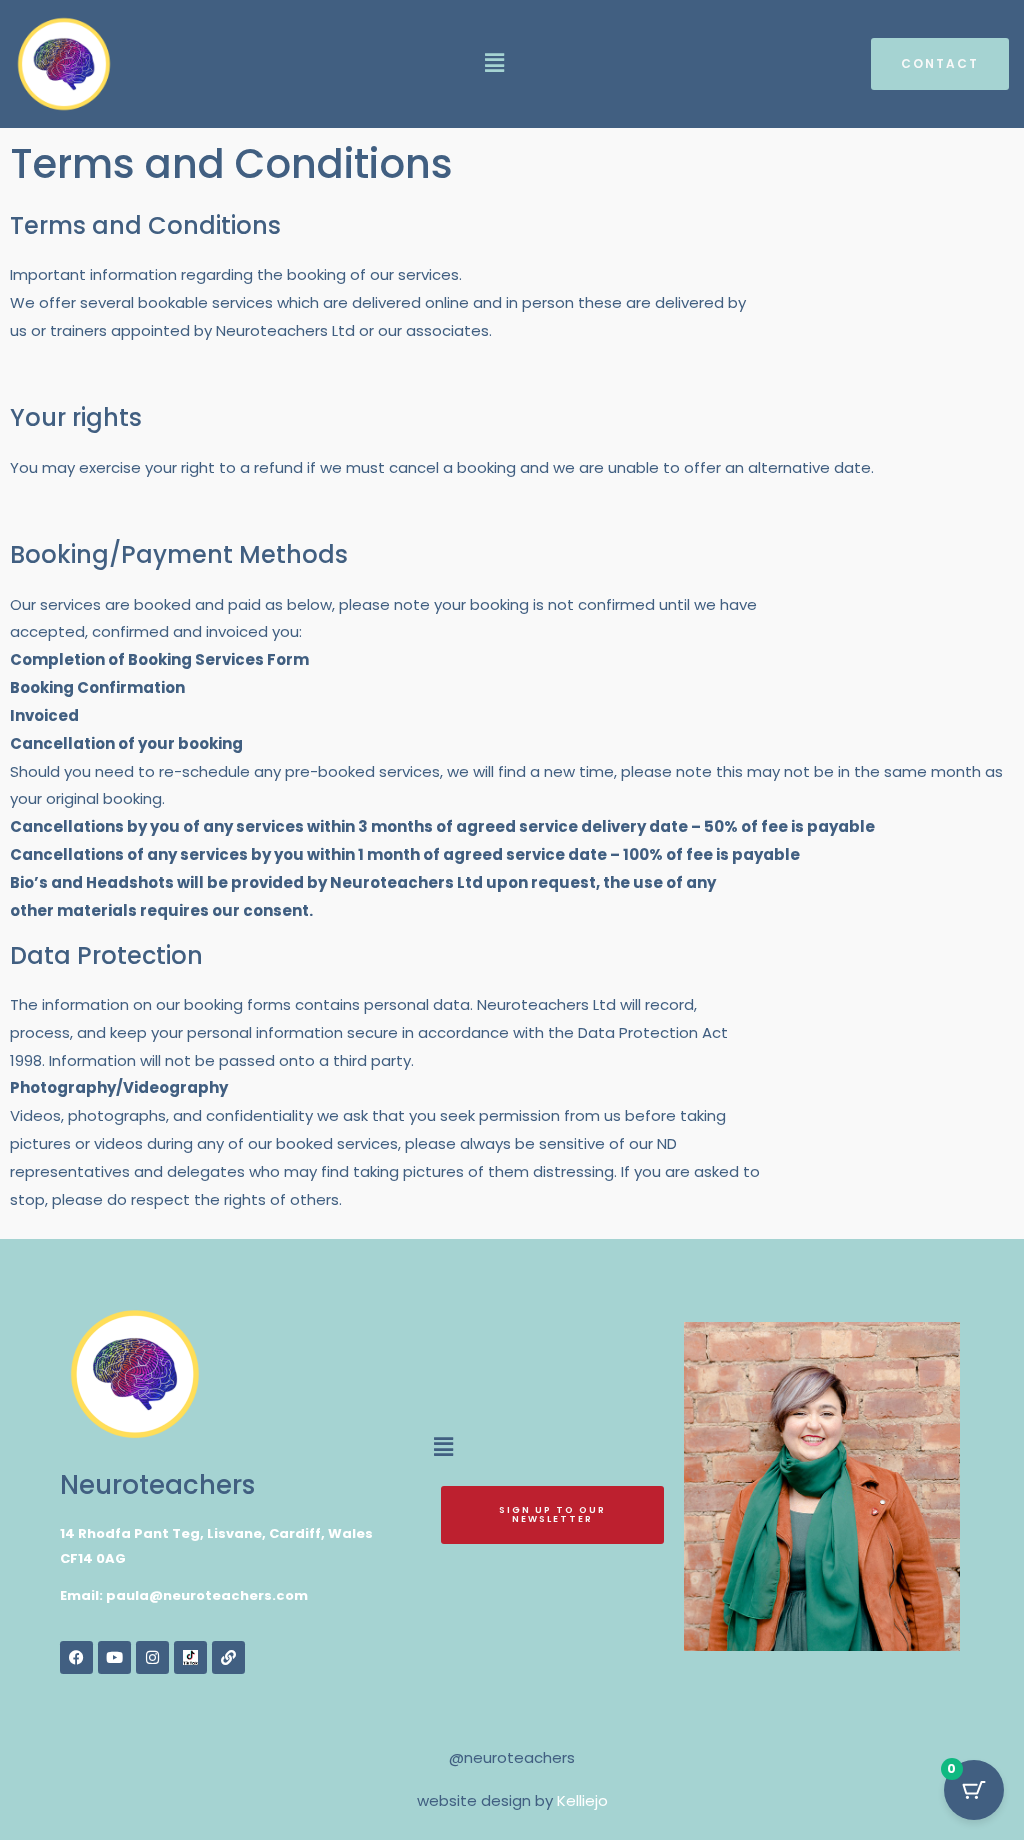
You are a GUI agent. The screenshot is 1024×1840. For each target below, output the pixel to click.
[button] (494, 64)
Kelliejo (582, 1800)
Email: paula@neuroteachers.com (184, 1595)
